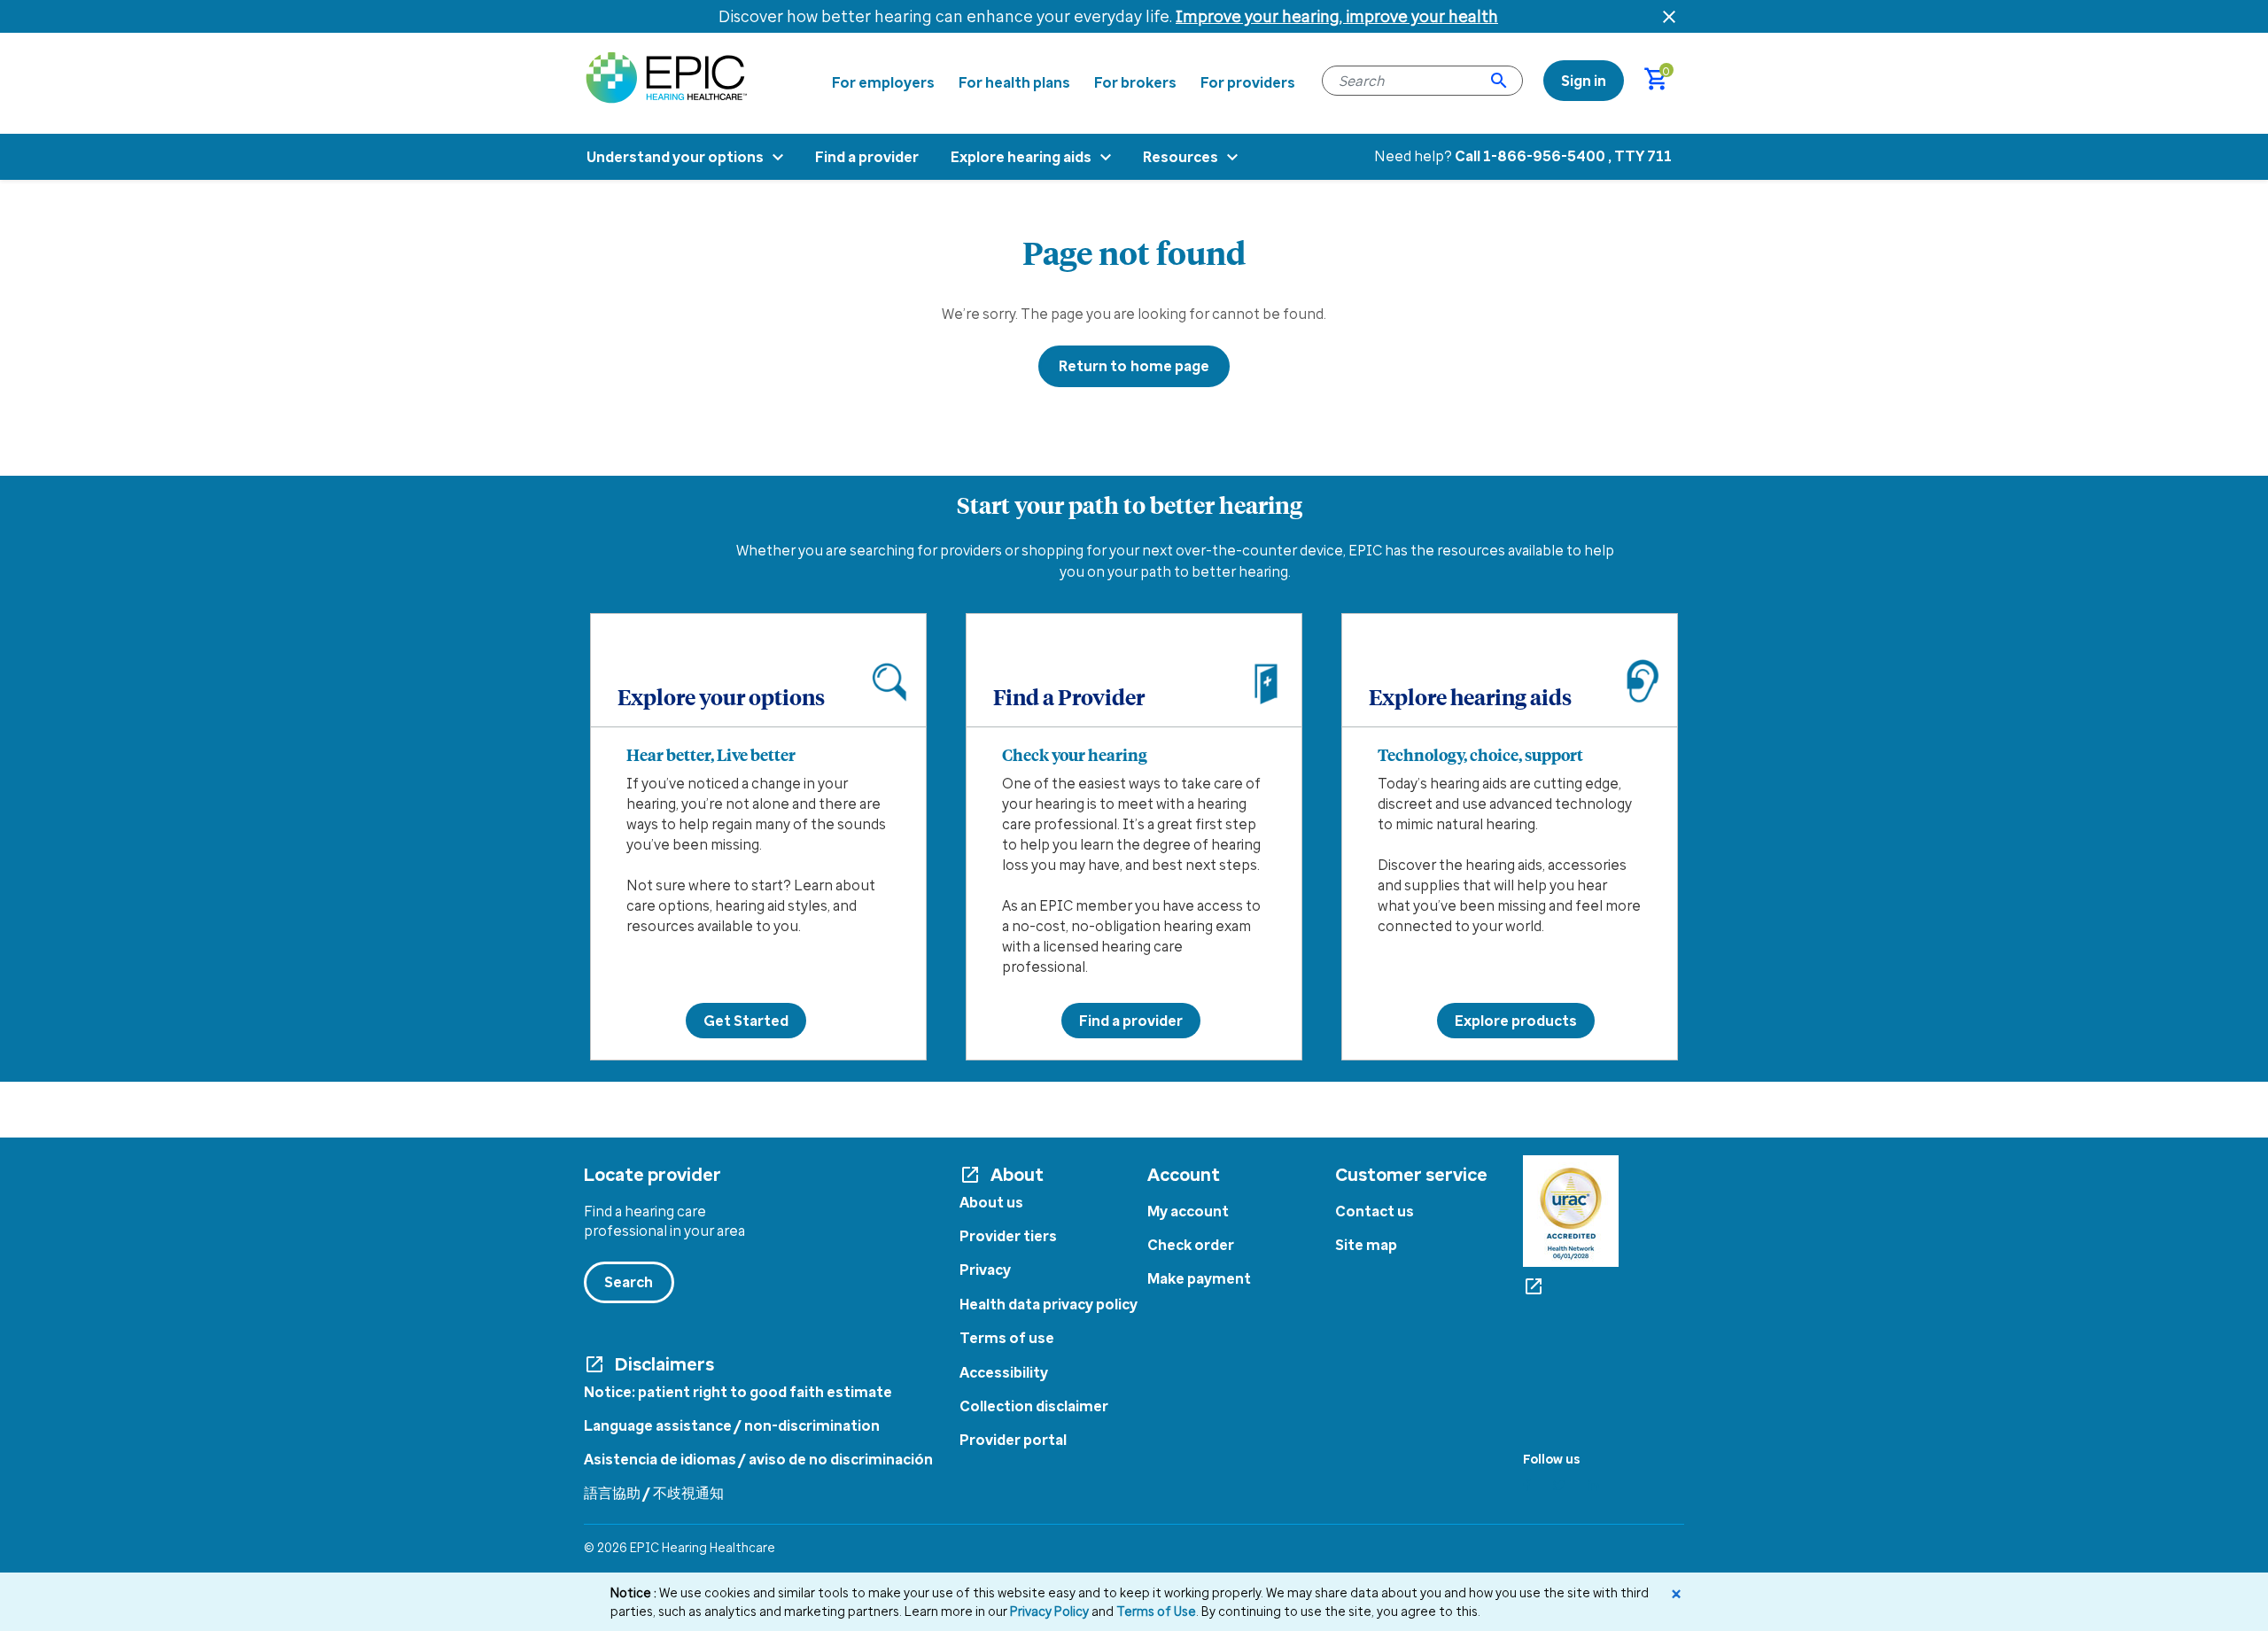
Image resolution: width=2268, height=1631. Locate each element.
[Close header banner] (1669, 16)
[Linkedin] (1593, 1485)
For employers (883, 82)
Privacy (985, 1270)
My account (1188, 1211)
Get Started (746, 1021)
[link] (1584, 81)
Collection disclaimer (1034, 1406)
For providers (1248, 82)
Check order (1191, 1245)
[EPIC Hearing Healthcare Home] (666, 76)
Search (629, 1282)
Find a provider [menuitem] (867, 157)
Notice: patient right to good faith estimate (738, 1392)
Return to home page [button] (1134, 366)
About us (991, 1202)
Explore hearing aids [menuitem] (1021, 157)
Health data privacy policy (1049, 1304)
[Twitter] (1559, 1485)
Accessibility (1004, 1372)
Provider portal (1013, 1440)
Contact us (1375, 1211)
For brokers (1135, 82)
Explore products (1516, 1021)
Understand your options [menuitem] (675, 157)
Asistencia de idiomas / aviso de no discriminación (758, 1459)
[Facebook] (1527, 1485)
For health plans (1014, 82)
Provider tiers (1008, 1236)
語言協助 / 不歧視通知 (654, 1493)
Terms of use (1007, 1338)
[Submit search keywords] (1499, 81)
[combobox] (1422, 81)
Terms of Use (1156, 1611)
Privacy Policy (1049, 1611)
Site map (1366, 1245)
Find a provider (1131, 1021)
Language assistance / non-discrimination (732, 1425)
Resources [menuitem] (1181, 157)
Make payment (1199, 1278)
